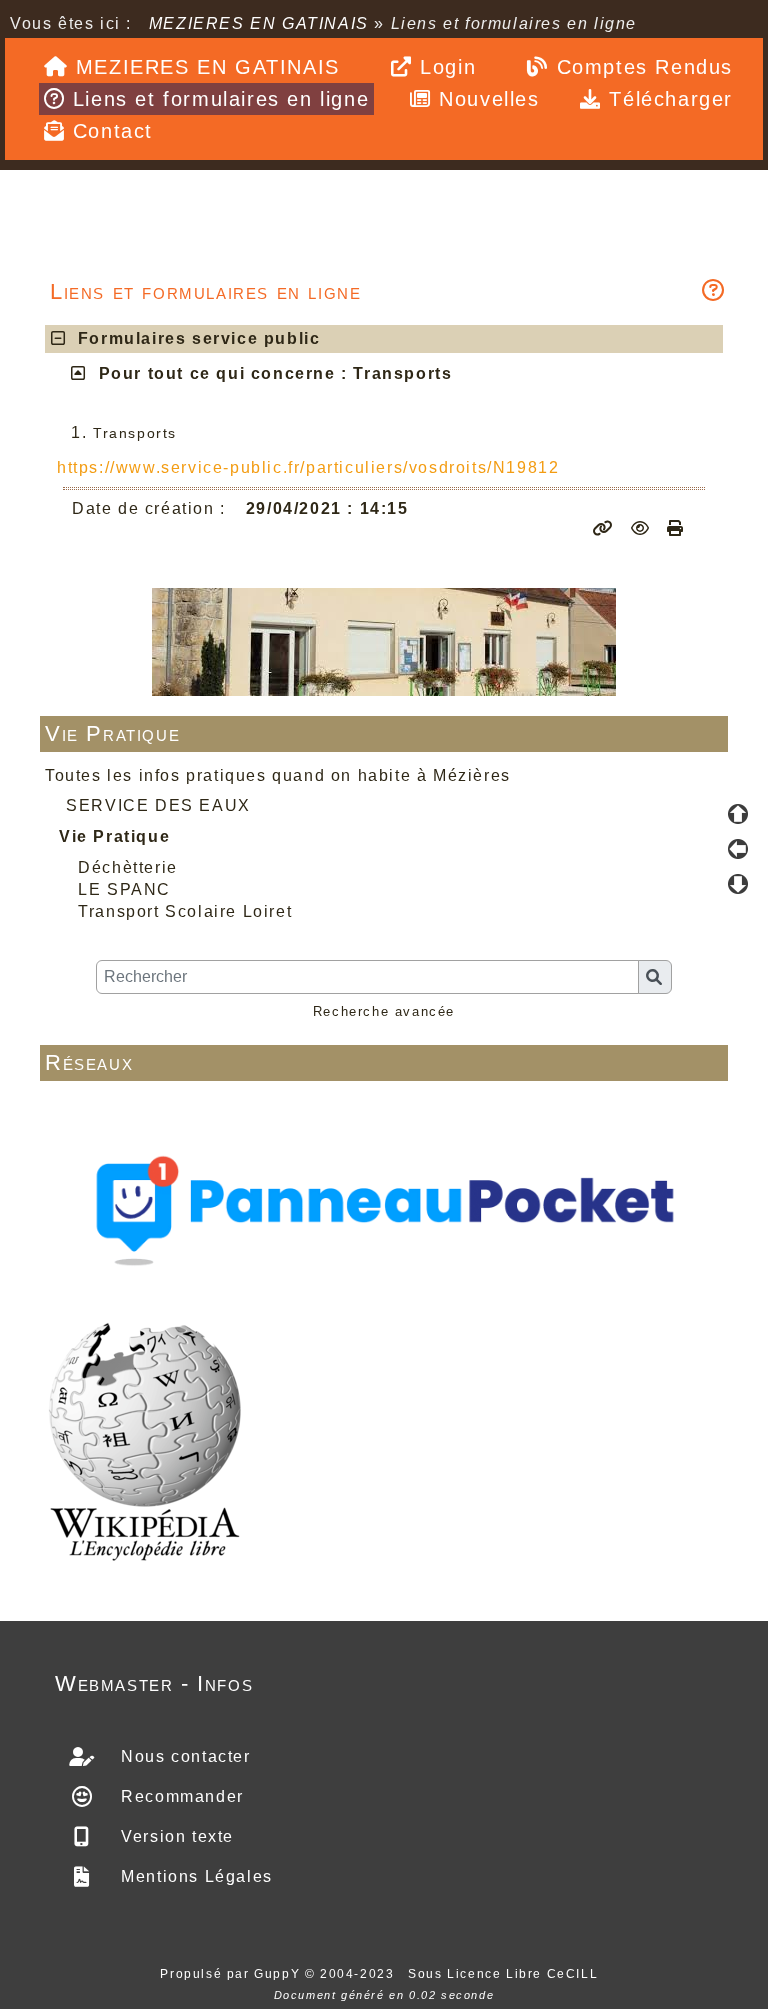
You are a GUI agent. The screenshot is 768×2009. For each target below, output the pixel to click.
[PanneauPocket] (384, 1204)
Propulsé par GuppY (232, 1974)
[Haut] (738, 814)
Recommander (180, 1796)
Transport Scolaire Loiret (185, 911)
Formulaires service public (194, 338)
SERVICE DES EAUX (158, 805)
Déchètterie (128, 867)
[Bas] (738, 884)
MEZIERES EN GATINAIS (258, 23)
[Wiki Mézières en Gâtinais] (145, 1439)
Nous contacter (183, 1756)
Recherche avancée (384, 1011)
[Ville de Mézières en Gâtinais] (384, 640)
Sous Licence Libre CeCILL (505, 1974)
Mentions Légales (194, 1876)
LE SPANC (124, 889)
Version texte (175, 1836)
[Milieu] (738, 849)
